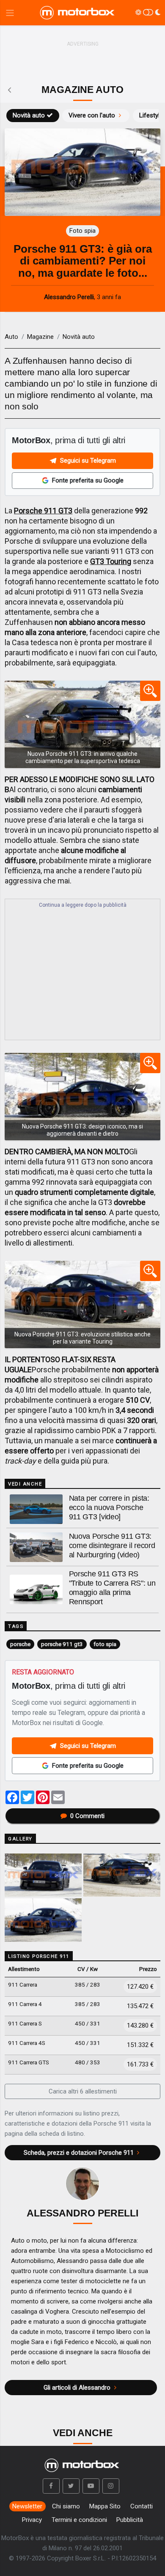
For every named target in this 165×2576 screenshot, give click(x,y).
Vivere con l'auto (92, 115)
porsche (20, 1644)
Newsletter (27, 2506)
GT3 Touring (111, 561)
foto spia (105, 1644)
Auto (11, 337)
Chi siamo (66, 2506)
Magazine (40, 337)
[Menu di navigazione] (10, 13)
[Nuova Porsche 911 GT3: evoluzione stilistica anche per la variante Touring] (82, 1304)
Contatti (142, 2506)
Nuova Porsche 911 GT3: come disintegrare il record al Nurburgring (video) (112, 1546)
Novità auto (29, 115)
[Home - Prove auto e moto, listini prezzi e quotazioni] (78, 13)
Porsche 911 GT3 (43, 511)
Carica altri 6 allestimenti (83, 2091)
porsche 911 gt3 (62, 1644)
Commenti (87, 1816)
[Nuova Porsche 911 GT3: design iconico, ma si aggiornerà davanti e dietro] (82, 1097)
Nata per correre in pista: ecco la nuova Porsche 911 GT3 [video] (109, 1507)
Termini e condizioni (79, 2520)
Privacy (32, 2520)
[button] (51, 2486)
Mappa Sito (105, 2506)
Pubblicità (130, 2520)
